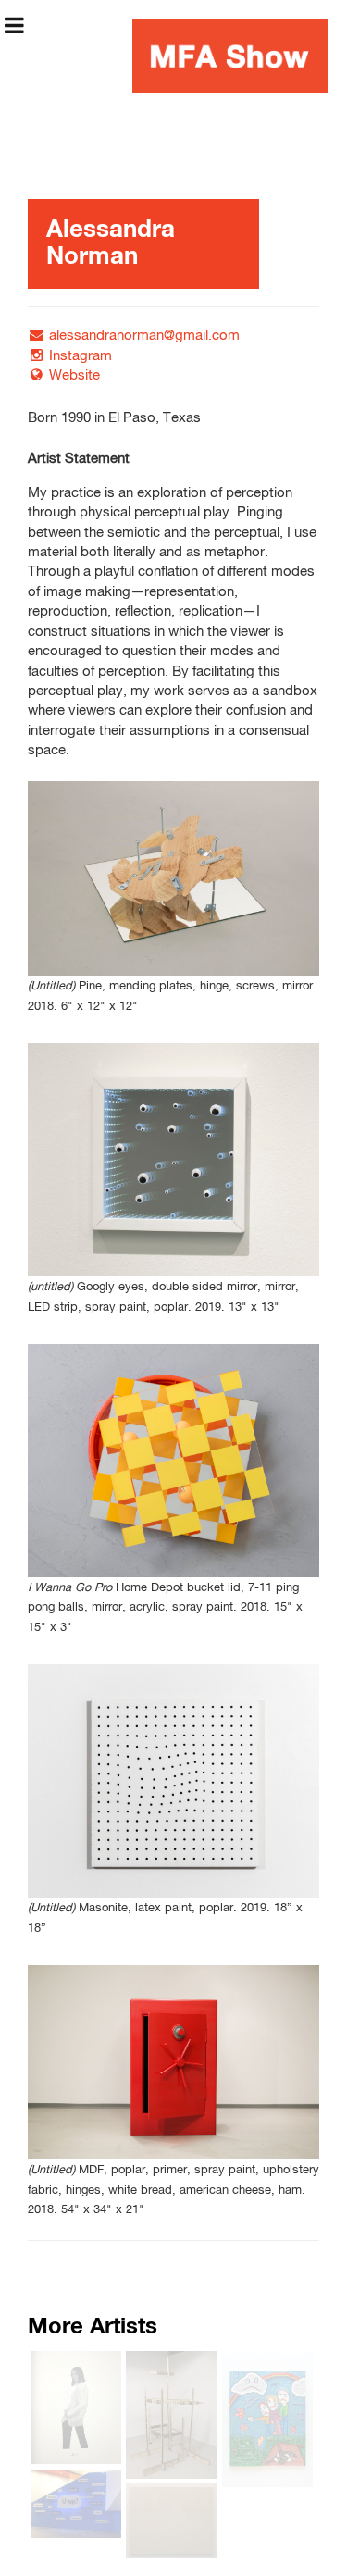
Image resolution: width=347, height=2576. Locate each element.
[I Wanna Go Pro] (173, 1461)
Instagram (81, 356)
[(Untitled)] (173, 878)
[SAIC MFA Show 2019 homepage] (230, 56)
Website (74, 375)
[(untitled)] (173, 1160)
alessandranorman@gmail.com (144, 336)
